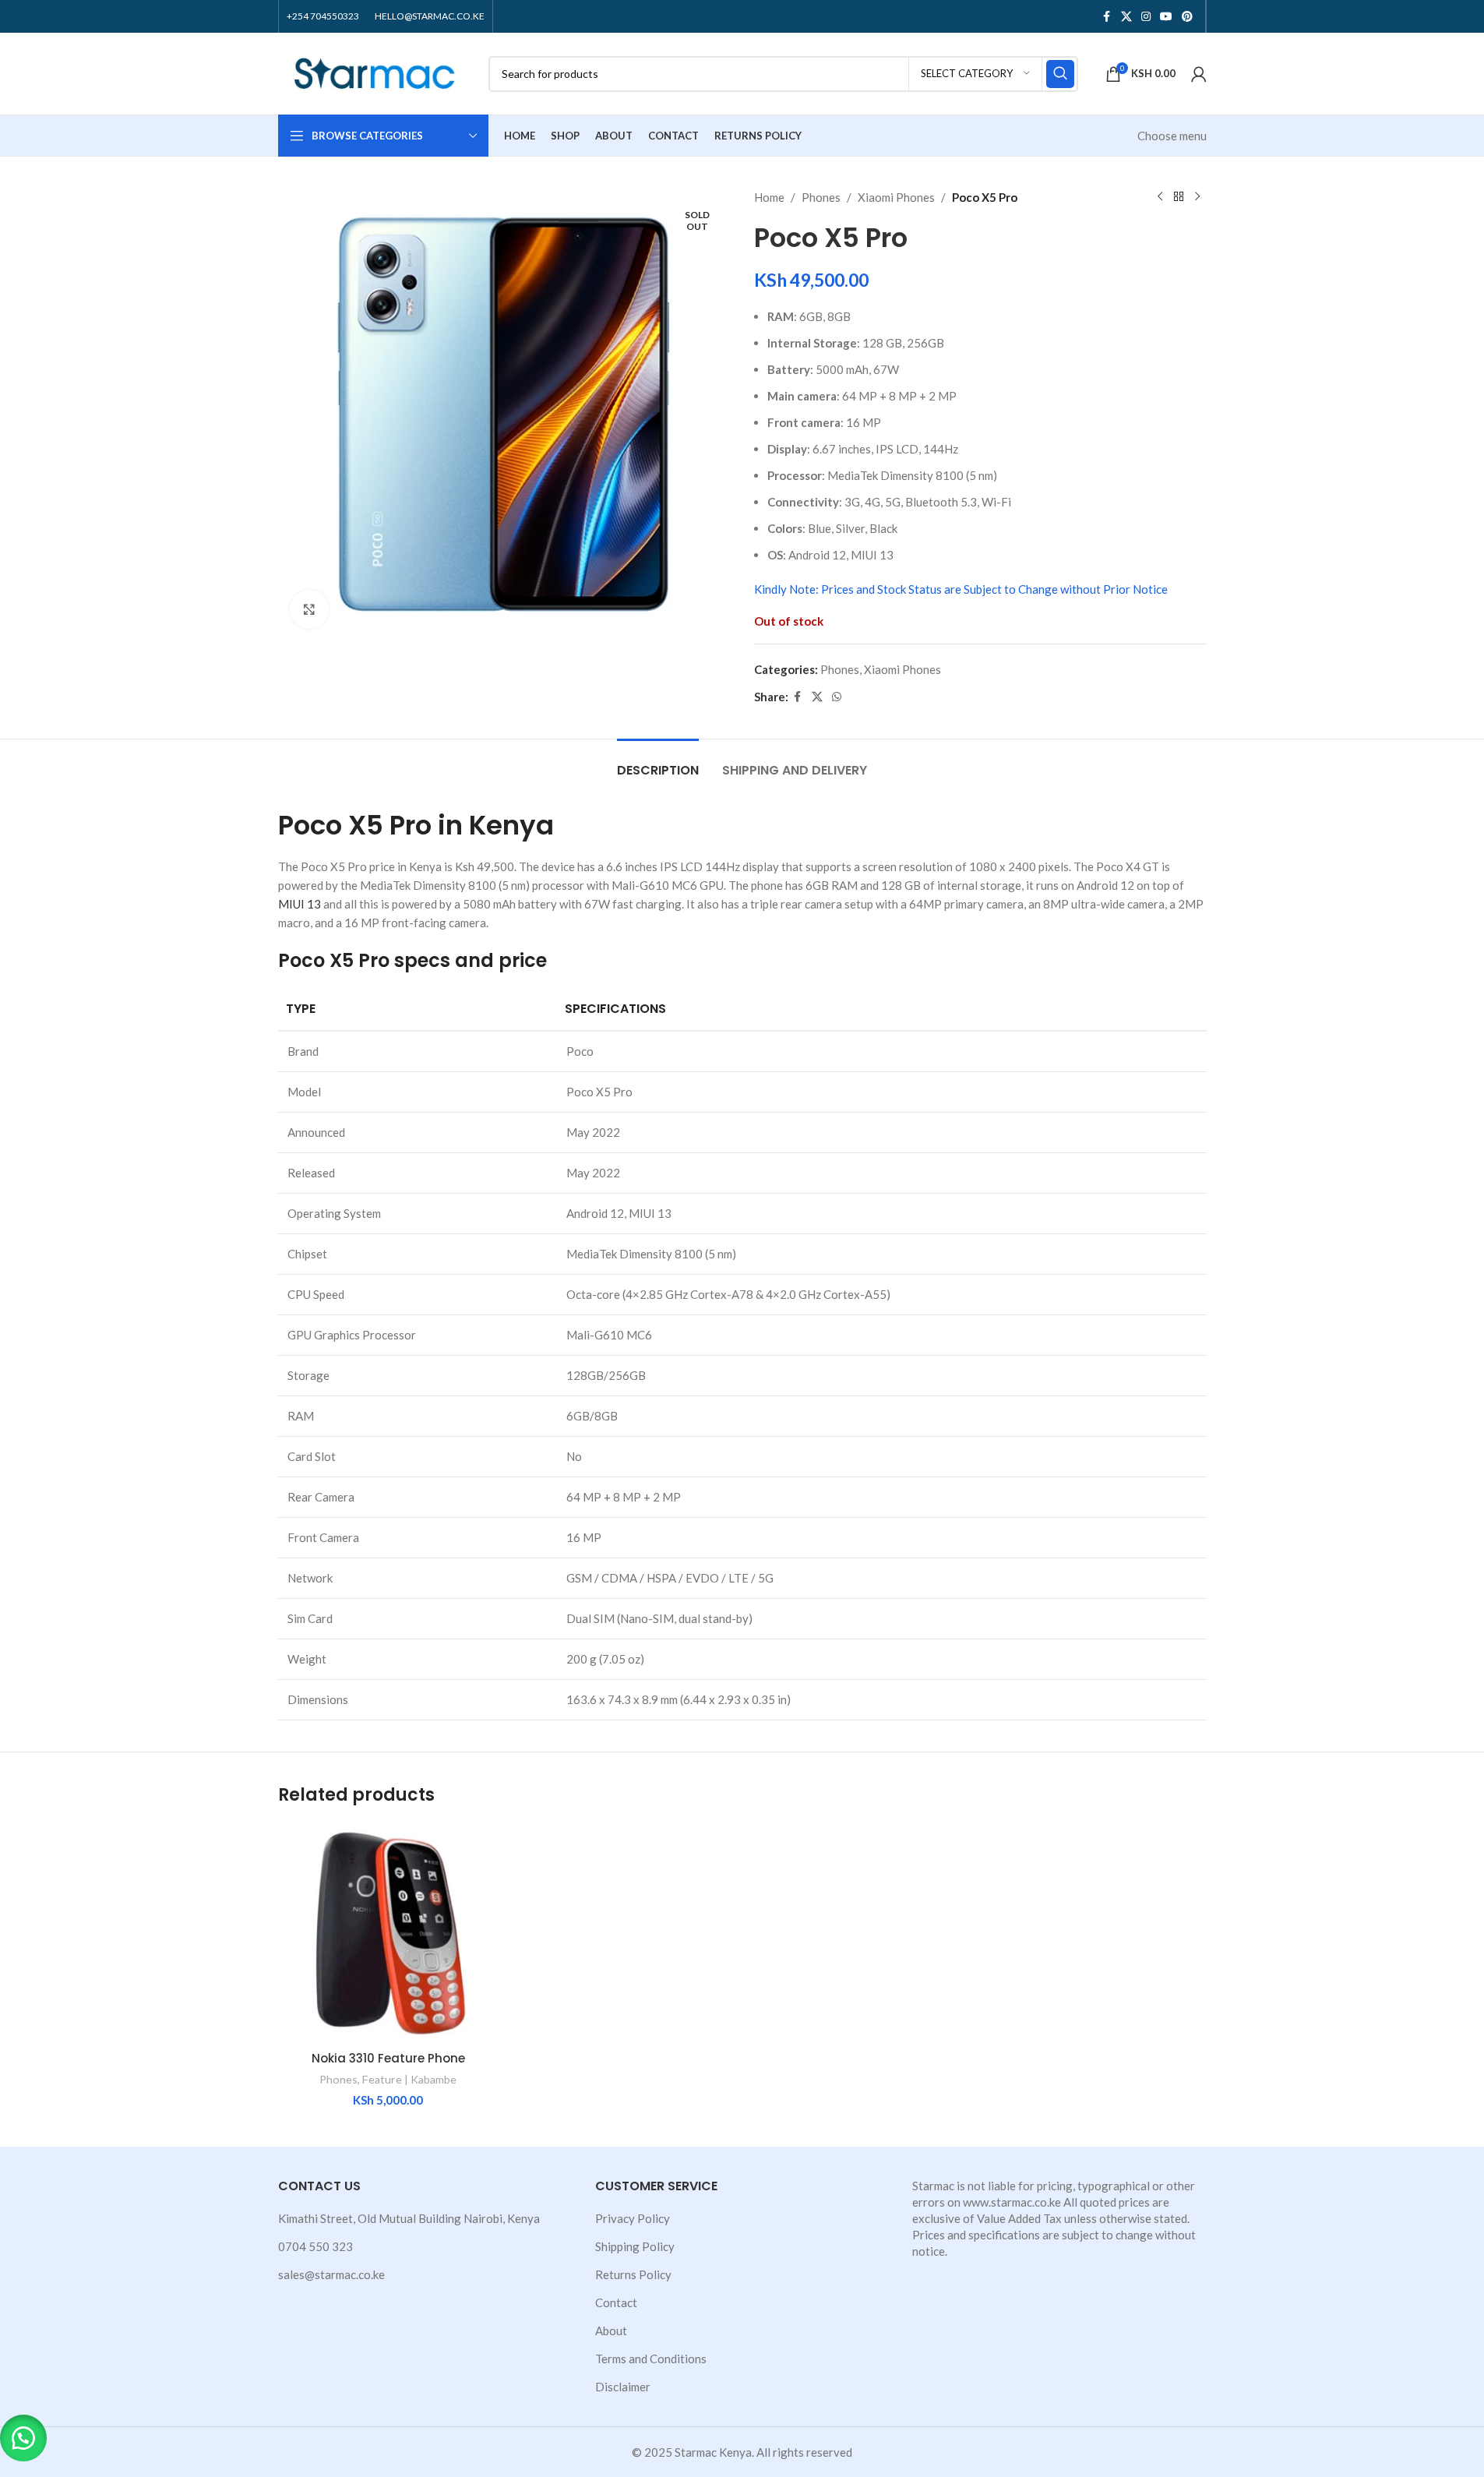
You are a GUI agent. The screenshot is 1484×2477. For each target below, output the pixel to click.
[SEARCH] (1060, 74)
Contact (616, 2302)
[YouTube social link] (1166, 17)
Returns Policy (633, 2274)
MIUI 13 (300, 904)
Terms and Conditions (651, 2359)
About (611, 2331)
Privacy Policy (633, 2218)
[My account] (1199, 74)
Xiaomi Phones (896, 197)
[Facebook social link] (1107, 17)
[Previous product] (1160, 197)
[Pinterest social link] (1187, 17)
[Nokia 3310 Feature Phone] (388, 1933)
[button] (23, 2438)
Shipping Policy (635, 2246)
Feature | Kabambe (409, 2079)
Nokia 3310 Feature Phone (388, 2058)
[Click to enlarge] (309, 609)
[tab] (658, 762)
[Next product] (1197, 197)
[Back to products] (1179, 197)
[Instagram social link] (1146, 17)
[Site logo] (375, 72)
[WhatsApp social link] (837, 697)
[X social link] (1126, 17)
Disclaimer (623, 2387)
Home (769, 197)
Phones (821, 197)
